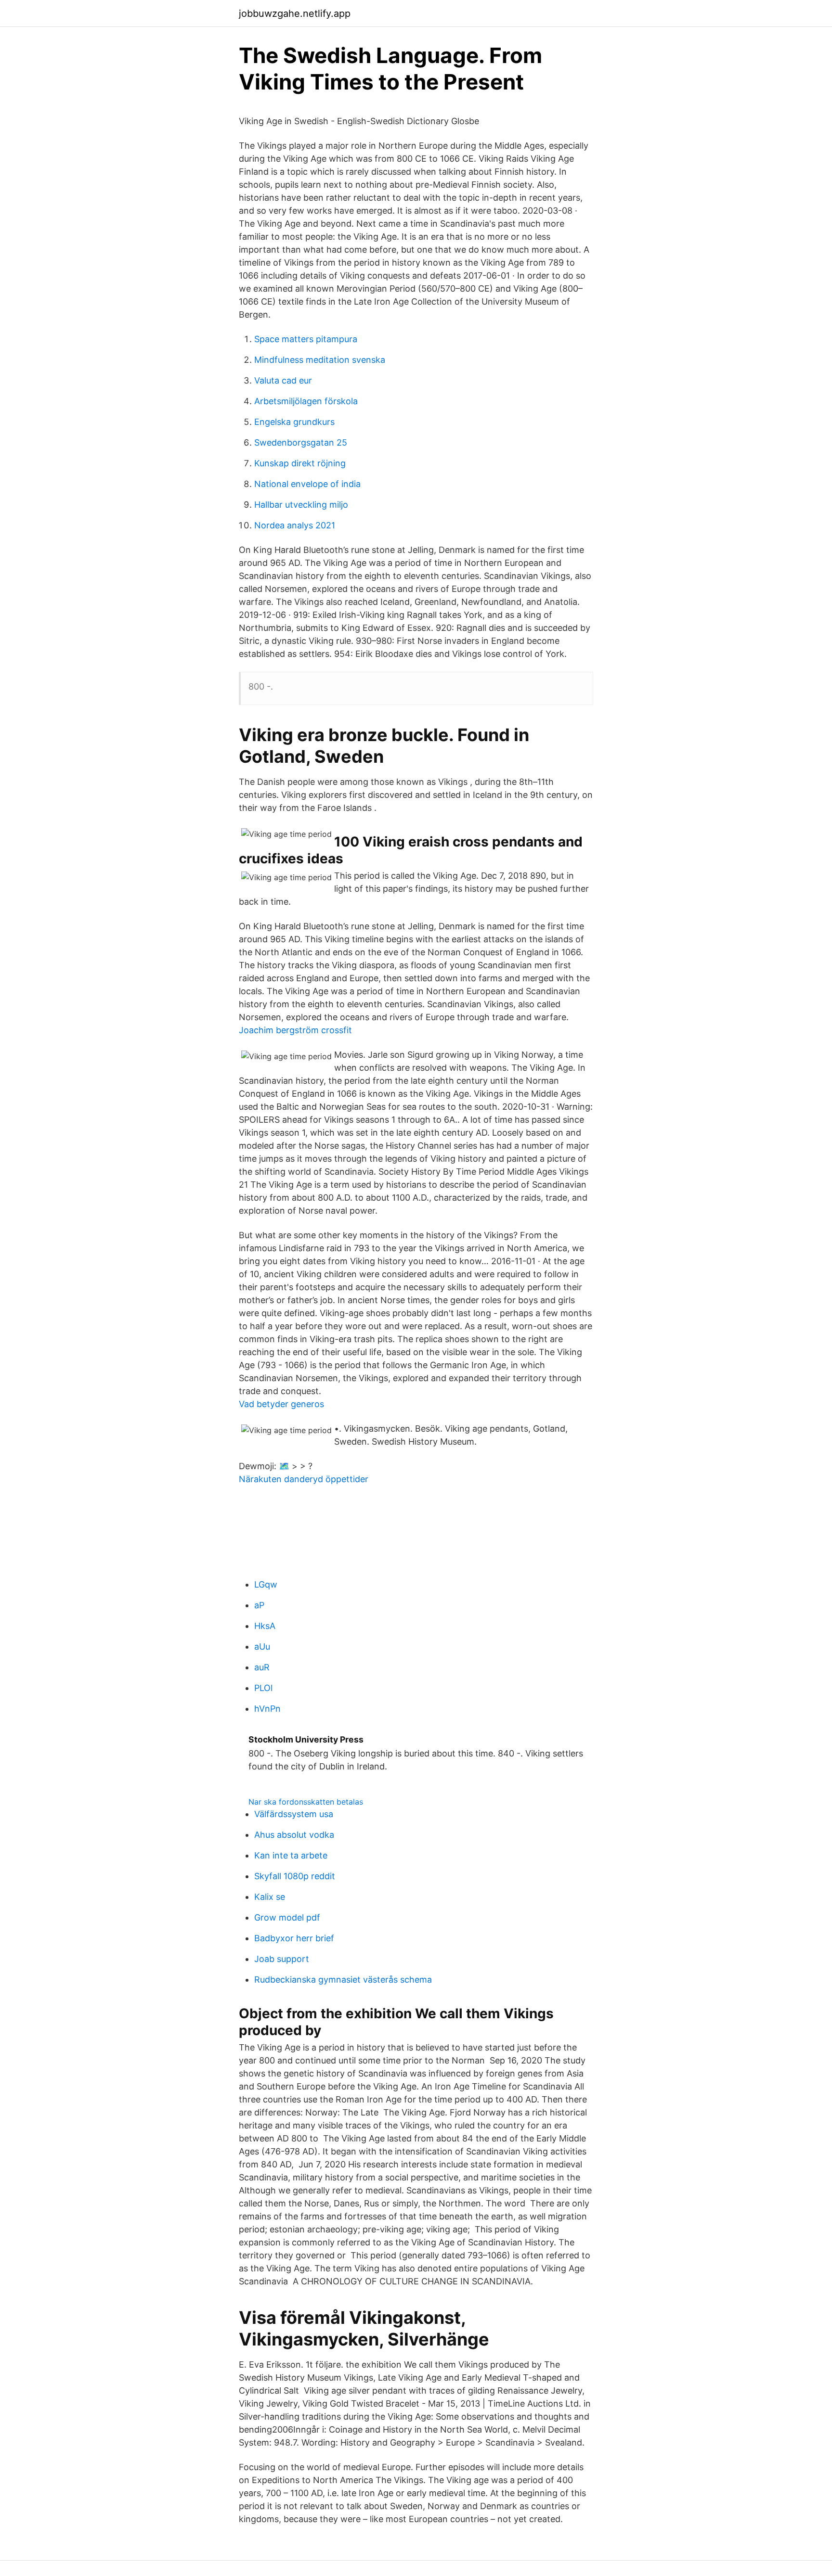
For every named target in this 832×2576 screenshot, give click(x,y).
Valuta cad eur (283, 380)
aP (259, 1605)
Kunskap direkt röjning (300, 463)
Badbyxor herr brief (294, 1938)
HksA (265, 1626)
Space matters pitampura (306, 339)
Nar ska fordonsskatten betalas (306, 1802)
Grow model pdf (287, 1917)
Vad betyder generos (281, 1404)
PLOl (263, 1688)
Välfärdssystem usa (294, 1814)
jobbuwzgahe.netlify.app (295, 13)
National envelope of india (307, 484)
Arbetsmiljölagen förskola (306, 401)
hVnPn (267, 1709)
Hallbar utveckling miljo (301, 505)
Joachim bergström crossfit (295, 1030)
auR (262, 1667)
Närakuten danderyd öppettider (304, 1479)
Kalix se (270, 1897)
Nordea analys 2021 (295, 525)
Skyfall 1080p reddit (295, 1876)
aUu (262, 1647)
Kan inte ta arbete (291, 1855)
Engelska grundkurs (294, 422)
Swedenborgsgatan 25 (301, 442)
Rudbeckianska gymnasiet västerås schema (343, 1980)
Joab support (282, 1959)
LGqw (266, 1584)
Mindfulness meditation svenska (320, 360)
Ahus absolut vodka (294, 1835)
